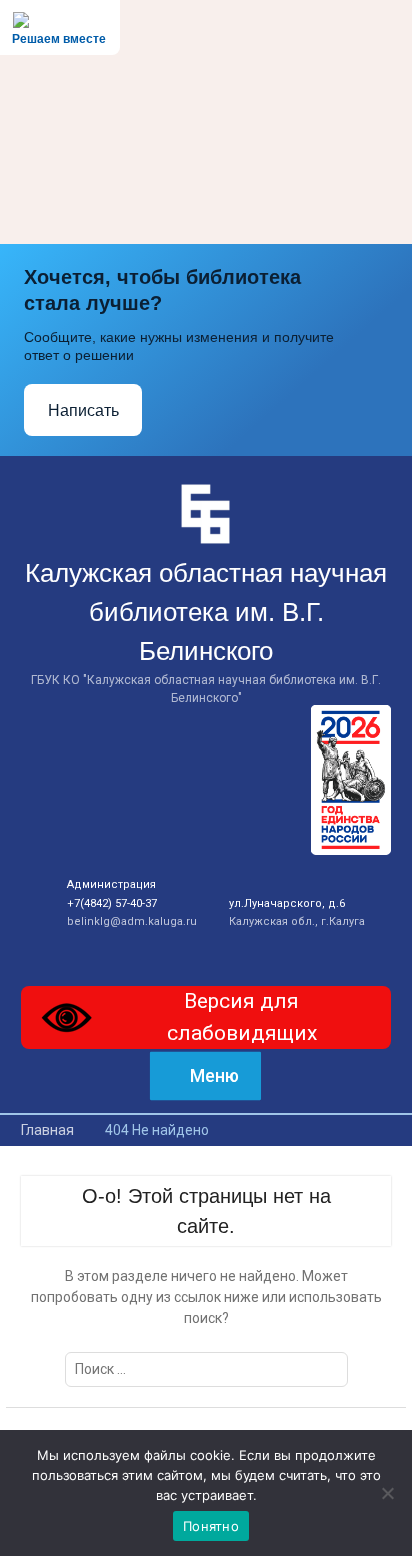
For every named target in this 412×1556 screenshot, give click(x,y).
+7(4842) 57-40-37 (112, 903)
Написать (83, 410)
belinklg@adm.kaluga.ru (132, 921)
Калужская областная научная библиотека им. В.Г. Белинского (206, 612)
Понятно (211, 1526)
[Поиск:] (206, 1369)
